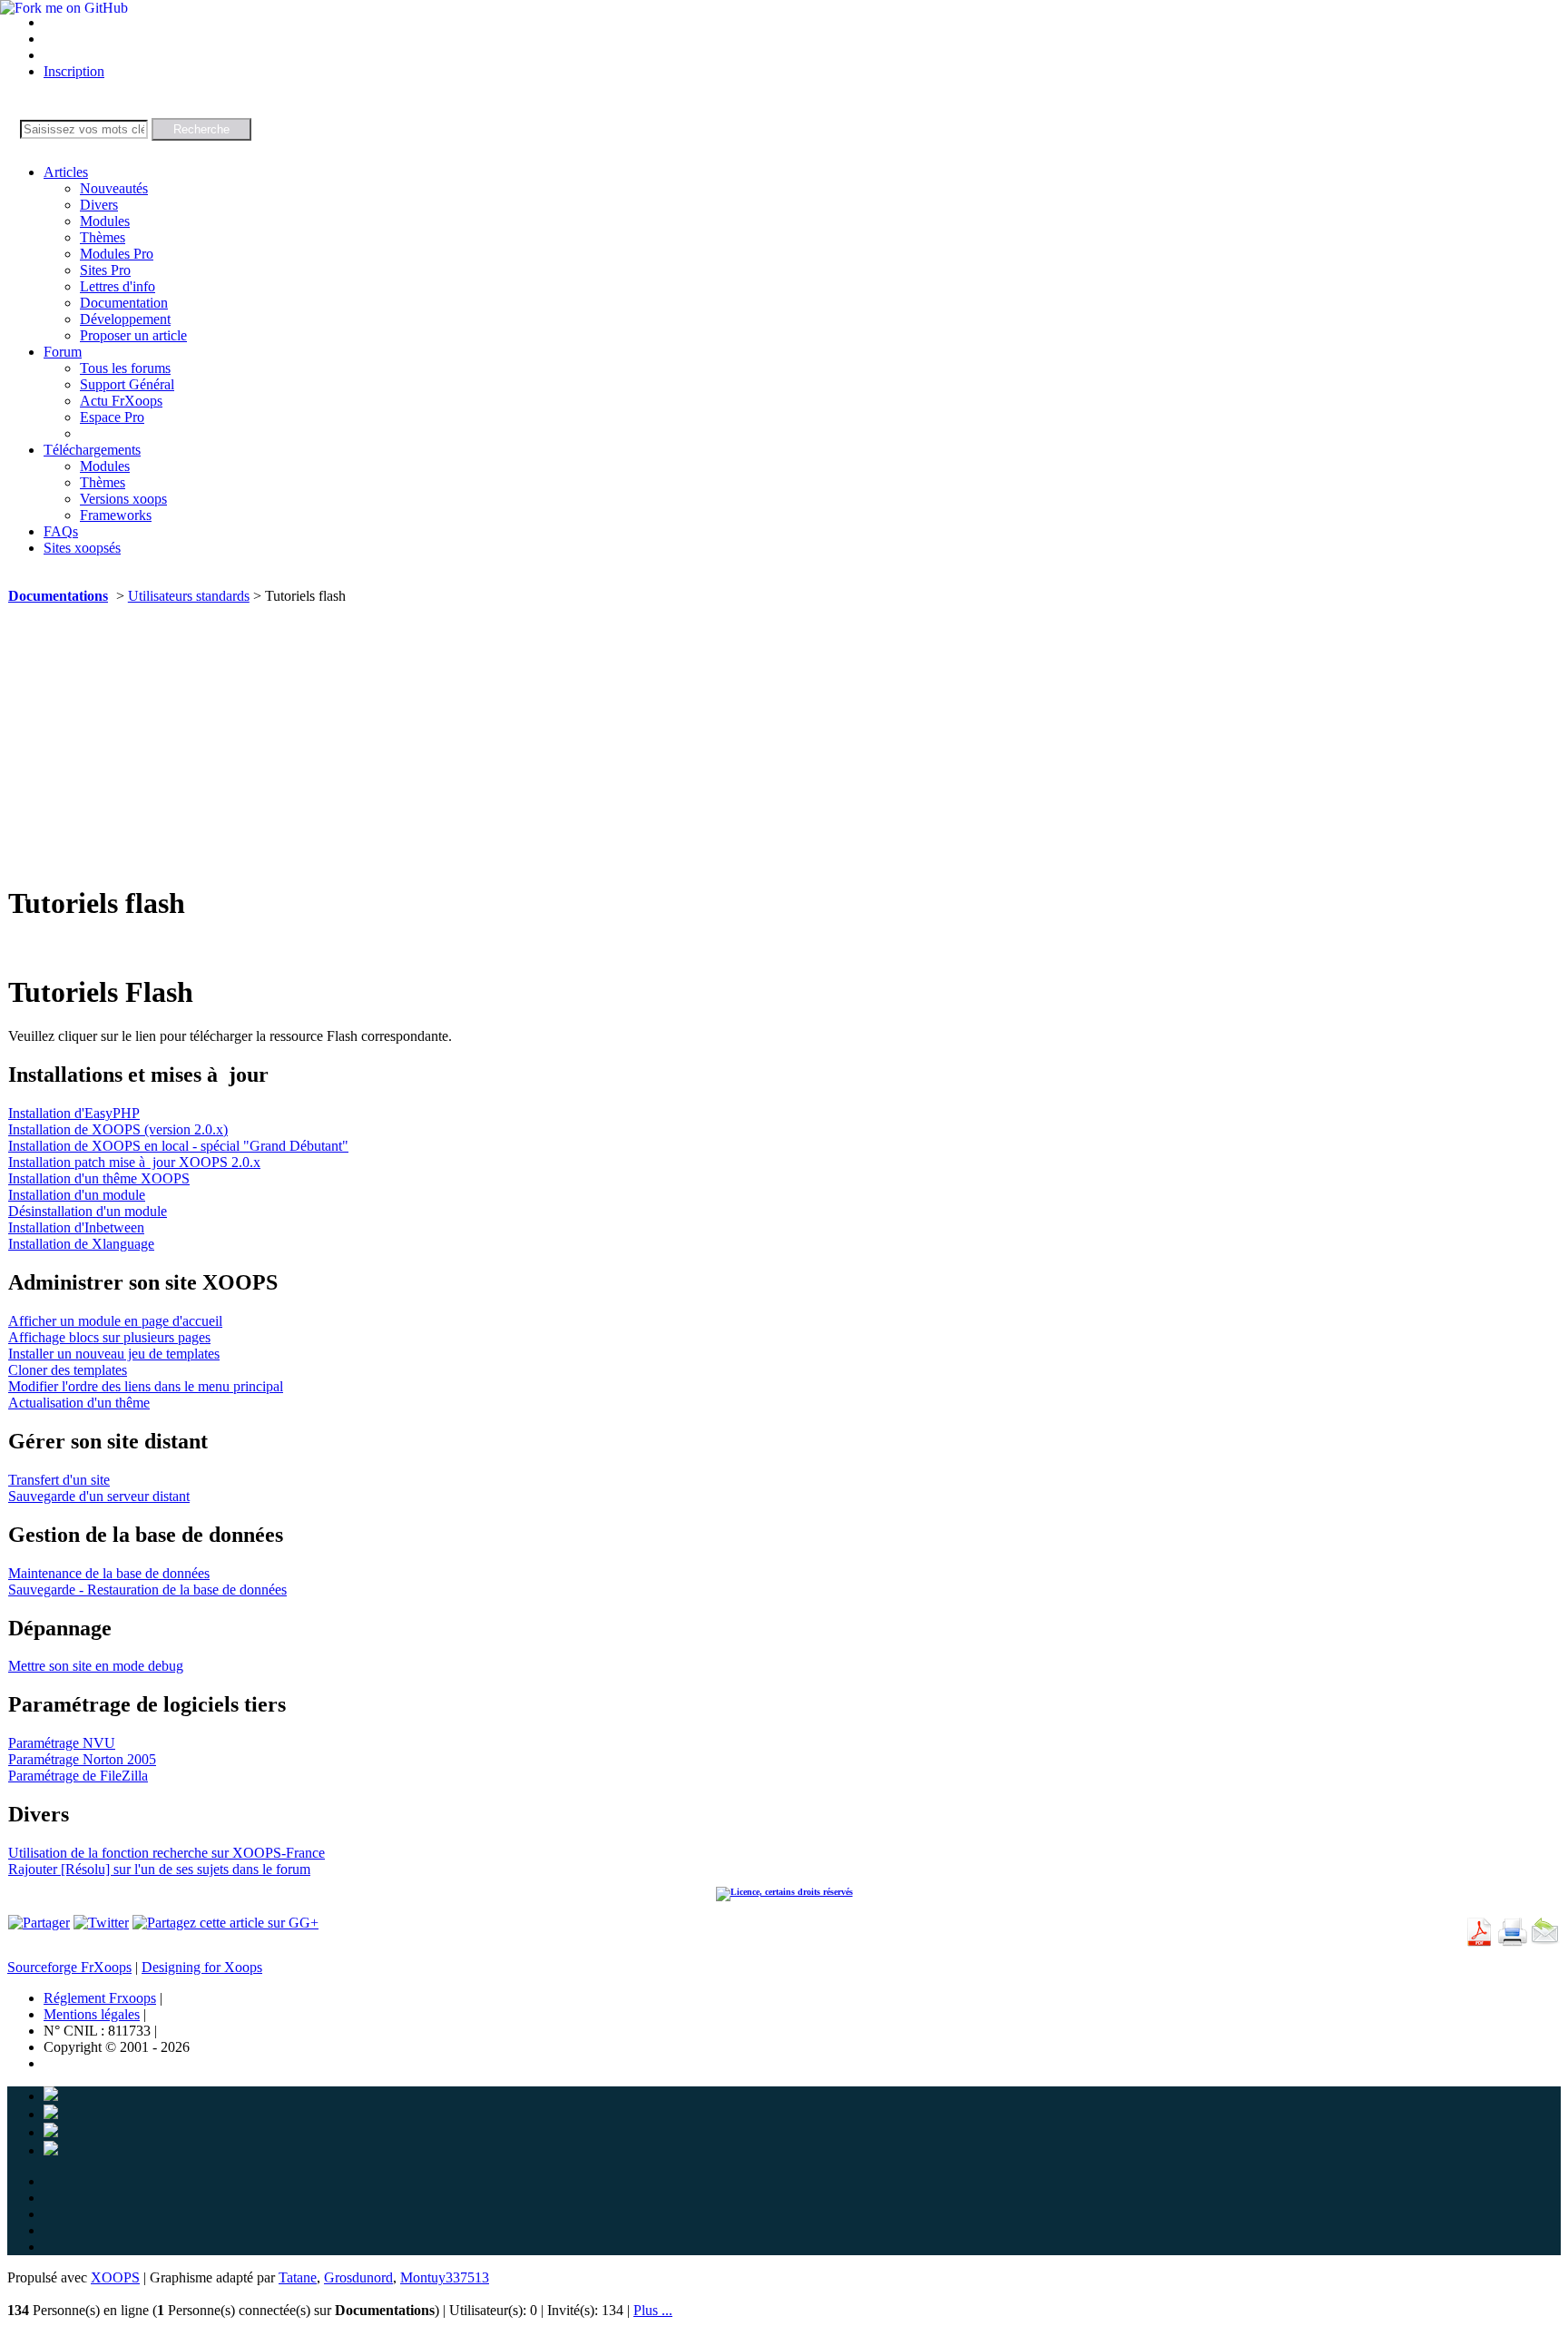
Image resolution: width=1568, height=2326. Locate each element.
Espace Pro (112, 417)
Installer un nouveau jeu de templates (114, 1354)
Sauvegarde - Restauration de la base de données (147, 1590)
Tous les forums (125, 368)
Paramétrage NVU (62, 1743)
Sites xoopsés (82, 548)
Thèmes (103, 237)
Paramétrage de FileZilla (78, 1776)
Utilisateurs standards (189, 596)
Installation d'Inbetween (76, 1227)
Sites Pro (105, 270)
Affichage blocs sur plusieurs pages (109, 1337)
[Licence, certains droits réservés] (784, 1892)
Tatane (298, 2277)
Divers (99, 205)
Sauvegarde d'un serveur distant (99, 1496)
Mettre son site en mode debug (96, 1666)
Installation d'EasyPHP (74, 1113)
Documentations (58, 596)
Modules (105, 221)
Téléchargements (92, 450)
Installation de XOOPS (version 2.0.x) (118, 1129)
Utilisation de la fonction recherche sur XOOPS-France (167, 1853)
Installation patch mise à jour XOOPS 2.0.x (134, 1162)
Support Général (127, 384)
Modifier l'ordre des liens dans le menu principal (146, 1386)
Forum (63, 352)
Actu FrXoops (121, 401)
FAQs (61, 531)
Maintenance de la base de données (109, 1573)
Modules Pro (117, 254)
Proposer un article (133, 335)
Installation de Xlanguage (81, 1244)
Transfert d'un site (59, 1480)
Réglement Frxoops (100, 1998)
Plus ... (653, 2310)
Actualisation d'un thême (79, 1403)
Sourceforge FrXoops (69, 1967)
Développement (125, 319)
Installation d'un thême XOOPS (99, 1178)
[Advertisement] (784, 741)
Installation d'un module (77, 1195)
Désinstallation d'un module (88, 1211)
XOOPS (115, 2277)
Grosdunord (358, 2277)
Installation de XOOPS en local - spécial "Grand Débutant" (178, 1146)
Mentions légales (92, 2014)
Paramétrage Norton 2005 (82, 1759)
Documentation (124, 303)
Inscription (74, 71)
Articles (66, 172)
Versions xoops (123, 499)
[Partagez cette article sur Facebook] (39, 1923)
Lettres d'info (118, 286)
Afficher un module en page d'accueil (115, 1321)
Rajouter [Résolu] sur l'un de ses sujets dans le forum (159, 1869)
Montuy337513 (445, 2277)
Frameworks (116, 515)
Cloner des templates (68, 1370)
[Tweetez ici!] (101, 1923)
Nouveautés (114, 188)
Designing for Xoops (202, 1967)
